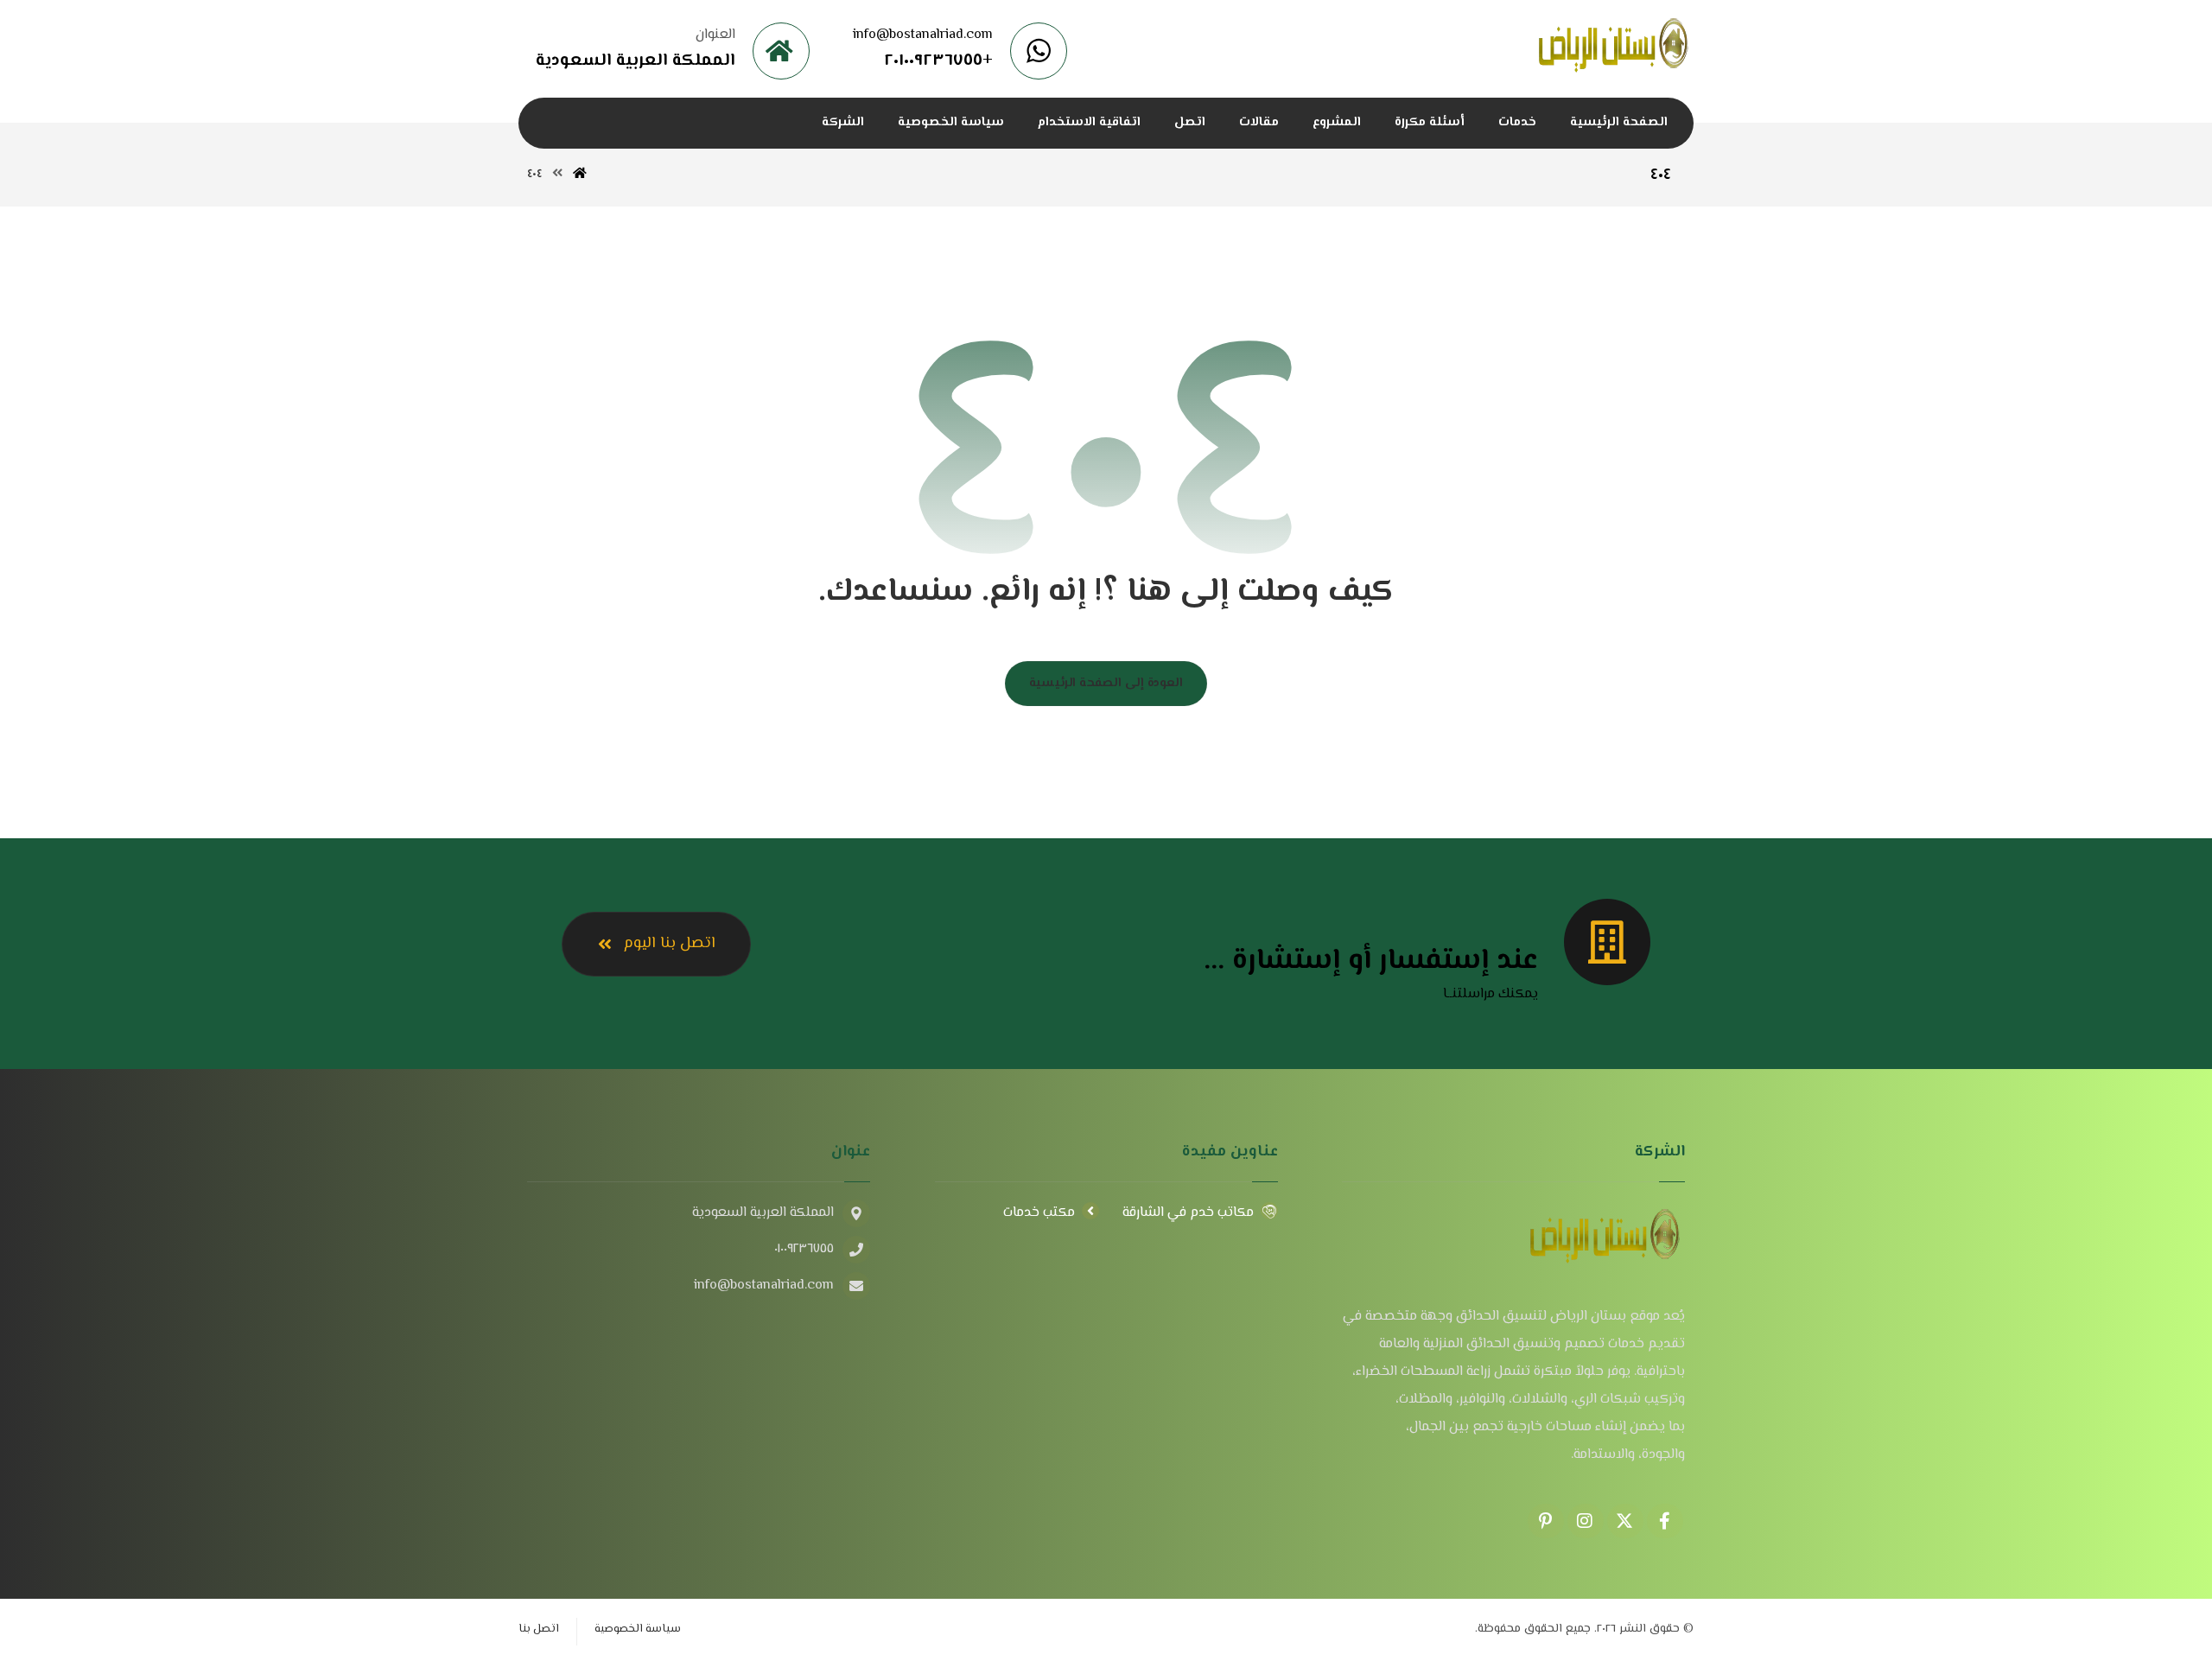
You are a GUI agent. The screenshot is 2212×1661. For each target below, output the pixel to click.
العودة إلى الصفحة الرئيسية (1106, 683)
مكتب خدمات (1039, 1213)
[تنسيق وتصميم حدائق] (1614, 48)
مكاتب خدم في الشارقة (1188, 1213)
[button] (1665, 1521)
